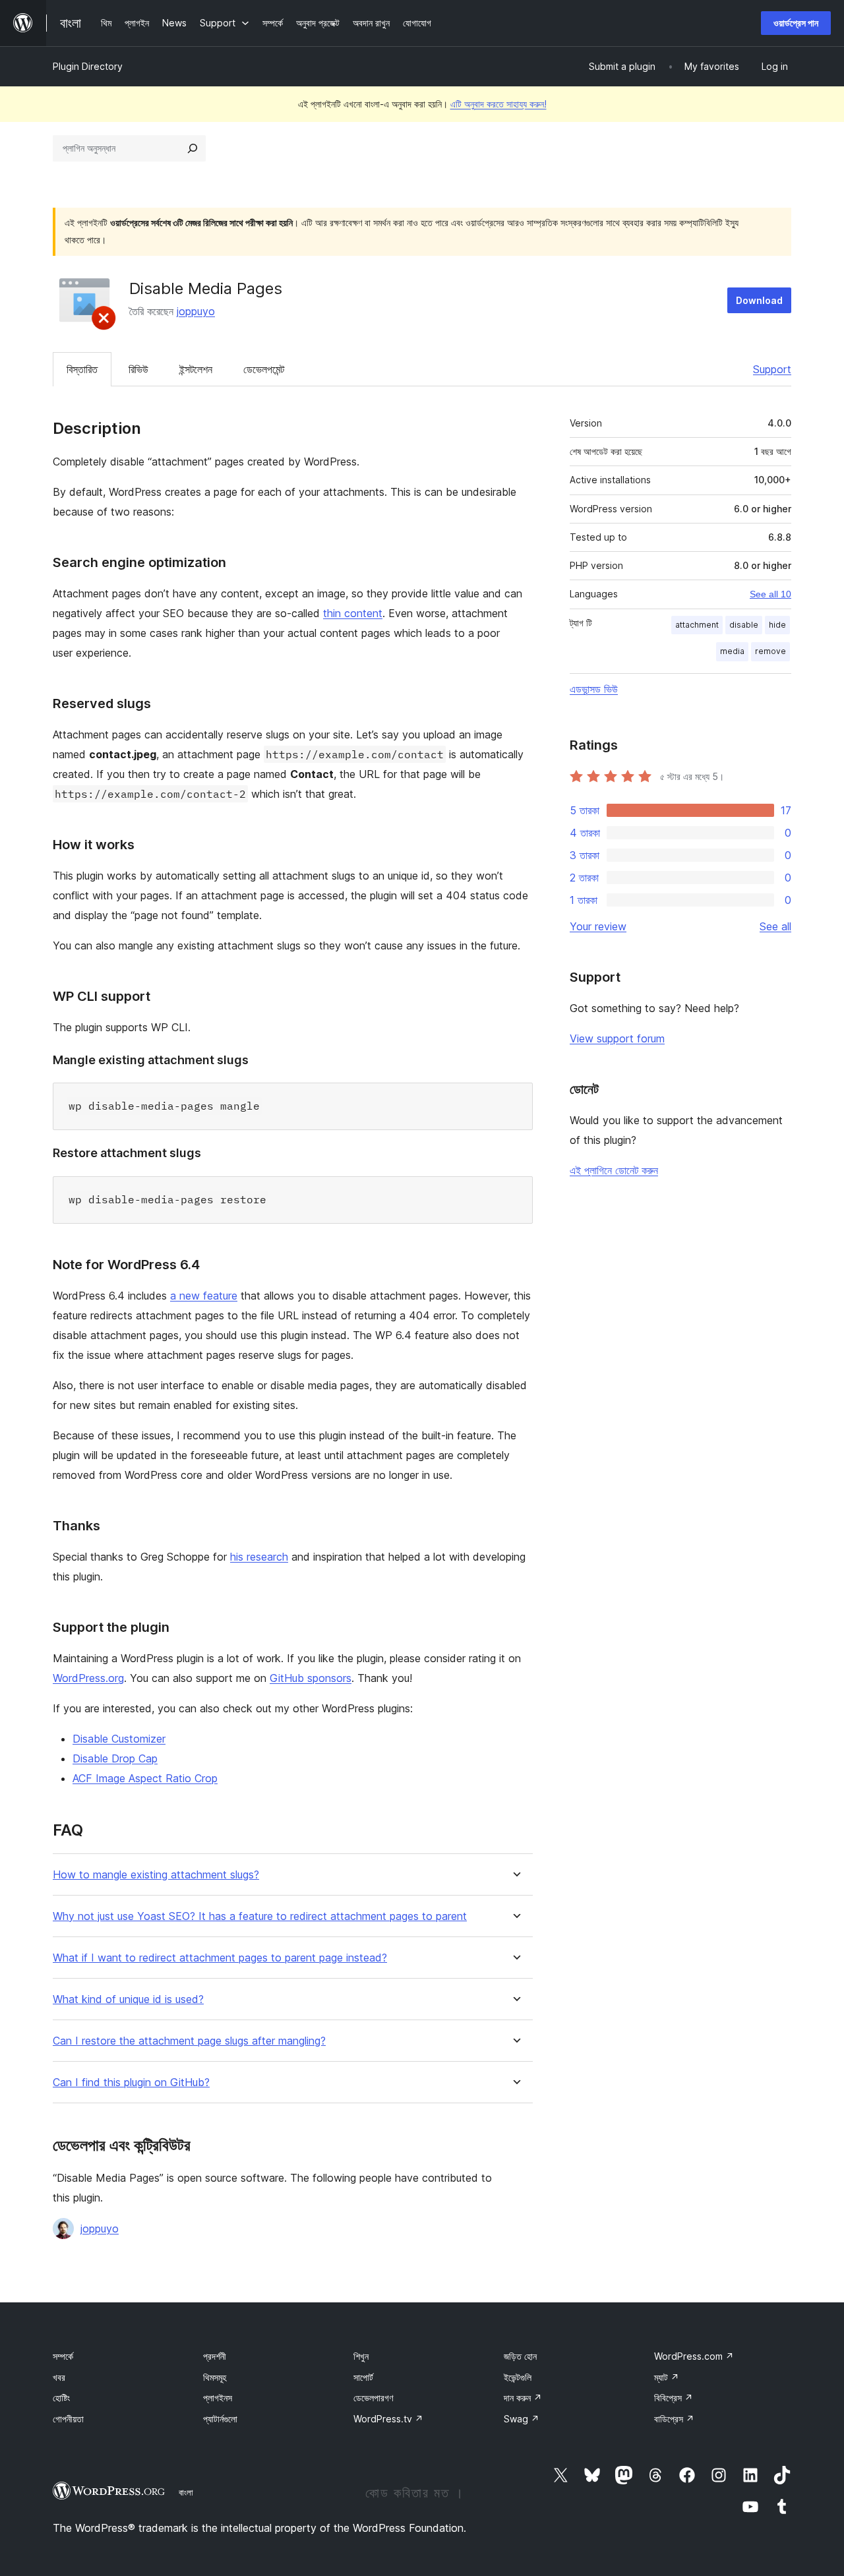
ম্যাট (667, 2377)
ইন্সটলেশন (196, 369)
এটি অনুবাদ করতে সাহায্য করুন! (498, 104)
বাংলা (186, 2492)
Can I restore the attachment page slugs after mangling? (189, 2041)
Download (759, 300)
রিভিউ (138, 369)
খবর (59, 2377)
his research (259, 1557)
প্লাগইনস (218, 2398)
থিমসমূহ (215, 2377)
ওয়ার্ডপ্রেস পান (796, 23)
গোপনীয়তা (68, 2419)
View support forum (617, 1038)
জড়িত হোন (520, 2356)
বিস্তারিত (82, 369)
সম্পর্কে (63, 2356)
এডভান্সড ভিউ (594, 689)
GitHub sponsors (311, 1678)
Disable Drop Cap (115, 1758)
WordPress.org (88, 1678)
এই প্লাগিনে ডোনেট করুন (614, 1170)
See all (775, 926)
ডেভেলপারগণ (373, 2398)
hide (777, 625)
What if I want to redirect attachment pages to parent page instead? (220, 1958)
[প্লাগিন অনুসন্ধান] (193, 148)
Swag (522, 2419)
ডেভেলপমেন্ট (264, 369)
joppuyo (196, 311)
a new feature (204, 1296)
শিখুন (361, 2356)
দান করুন (523, 2398)
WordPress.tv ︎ (388, 2419)
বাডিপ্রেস (674, 2419)
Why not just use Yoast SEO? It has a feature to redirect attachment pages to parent (260, 1916)
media (732, 651)
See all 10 (770, 594)
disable (744, 625)
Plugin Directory (88, 66)
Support (772, 369)
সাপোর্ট (363, 2377)
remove (770, 651)
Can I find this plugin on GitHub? (131, 2082)
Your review (598, 926)
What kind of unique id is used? (128, 1999)
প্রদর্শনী (215, 2356)
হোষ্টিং (61, 2398)
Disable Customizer (119, 1739)
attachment (697, 625)
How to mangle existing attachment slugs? (156, 1875)
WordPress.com (694, 2356)
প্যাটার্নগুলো (220, 2419)
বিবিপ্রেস (674, 2398)
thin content (353, 613)
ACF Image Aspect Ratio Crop (145, 1778)
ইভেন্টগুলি (518, 2377)
